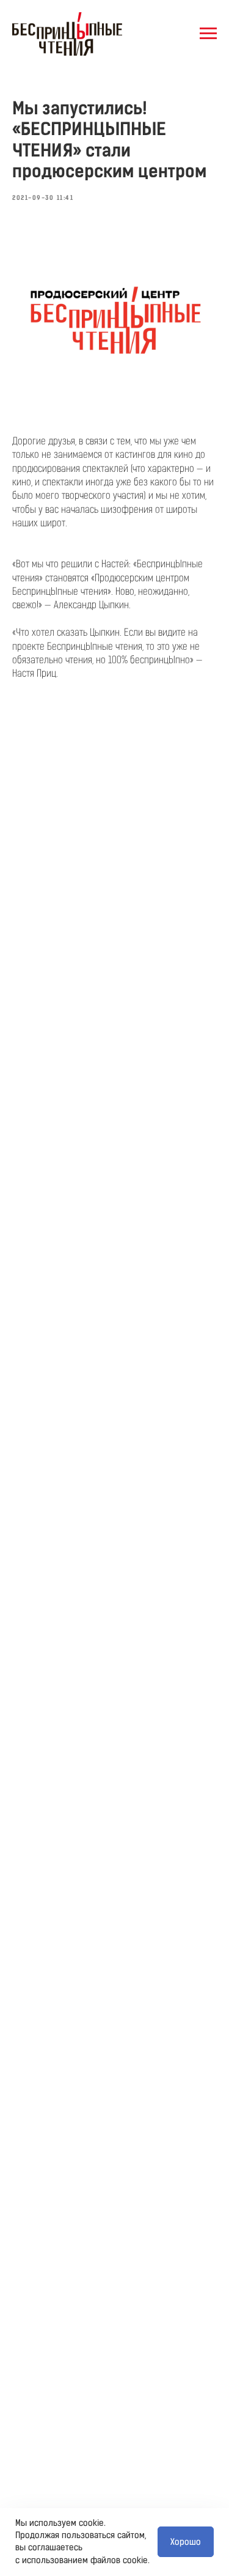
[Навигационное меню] (208, 34)
